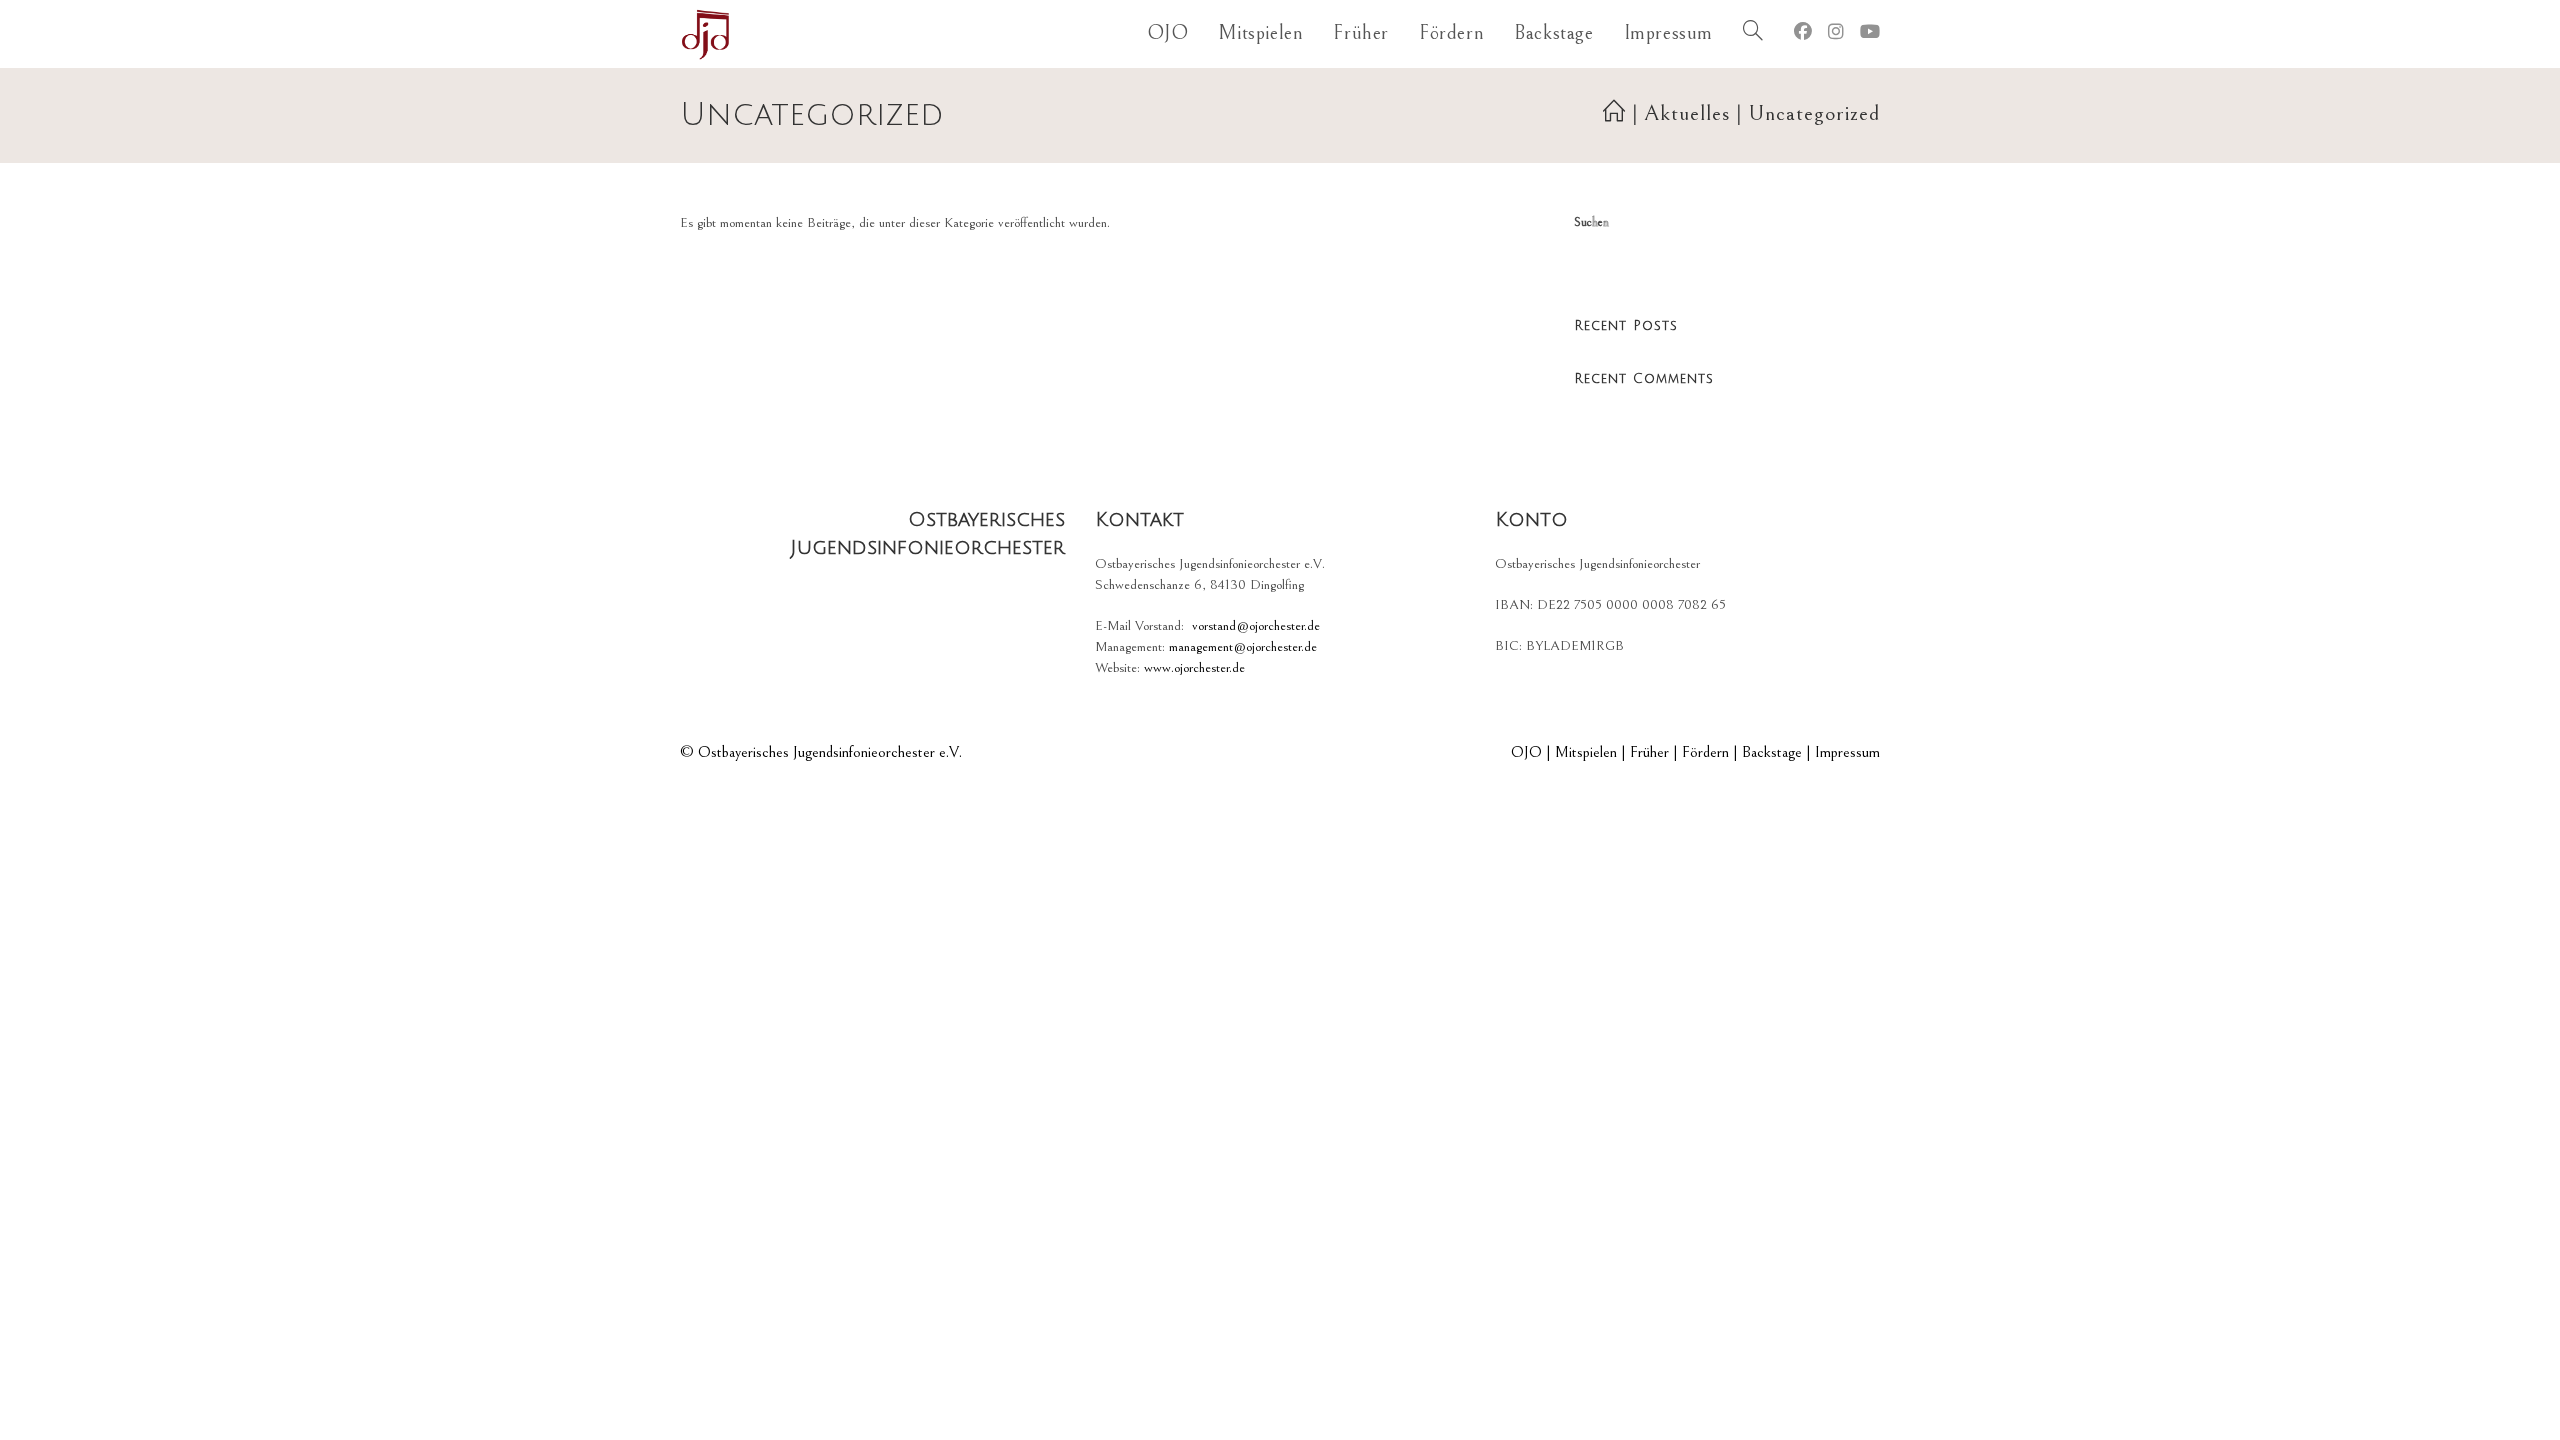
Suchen (1591, 222)
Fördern (1705, 752)
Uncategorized (1814, 113)
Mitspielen (1586, 752)
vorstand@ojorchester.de (1256, 626)
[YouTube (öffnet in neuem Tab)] (1870, 32)
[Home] (1614, 113)
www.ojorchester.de (1194, 668)
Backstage (1772, 752)
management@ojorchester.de (1243, 647)
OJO (1526, 752)
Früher (1649, 752)
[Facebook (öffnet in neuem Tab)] (1803, 32)
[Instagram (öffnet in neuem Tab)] (1836, 32)
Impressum (1847, 752)
